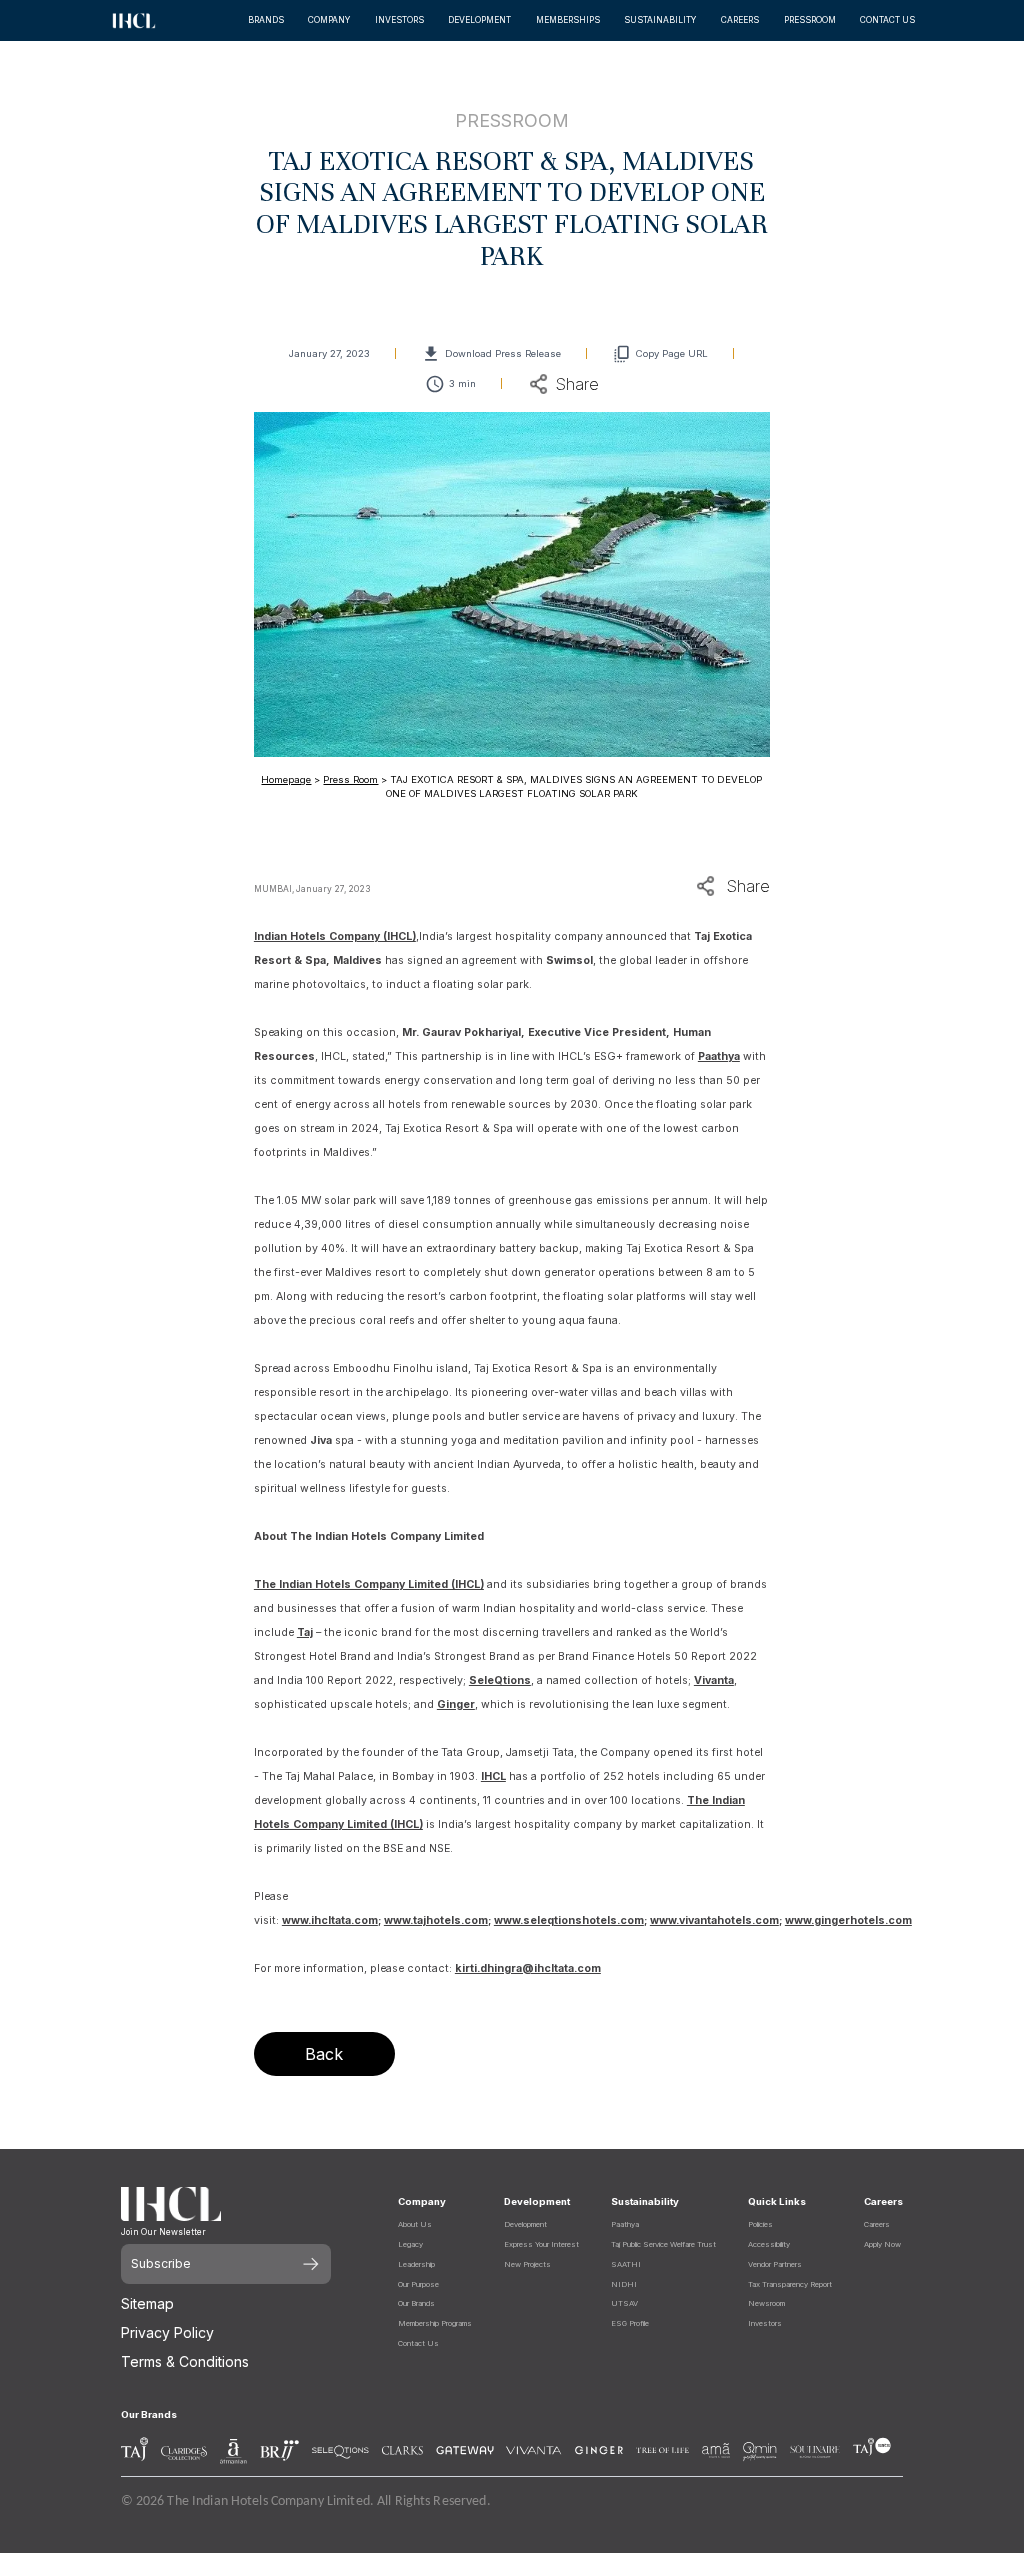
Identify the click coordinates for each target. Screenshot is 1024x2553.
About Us (415, 2224)
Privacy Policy (167, 2332)
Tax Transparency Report (790, 2284)
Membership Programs (435, 2323)
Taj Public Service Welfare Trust (663, 2244)
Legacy (410, 2244)
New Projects (527, 2264)
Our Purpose (418, 2284)
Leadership (416, 2264)
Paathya (625, 2224)
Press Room (350, 779)
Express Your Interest (541, 2244)
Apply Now (882, 2244)
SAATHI (626, 2264)
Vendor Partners (775, 2264)
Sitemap (147, 2303)
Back (324, 2054)
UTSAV (624, 2303)
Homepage (286, 779)
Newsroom (766, 2303)
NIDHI (624, 2284)
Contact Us (418, 2343)
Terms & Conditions (185, 2361)
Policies (760, 2224)
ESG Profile (630, 2323)
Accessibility (769, 2244)
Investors (765, 2323)
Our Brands (416, 2303)
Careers (877, 2224)
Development (525, 2224)
